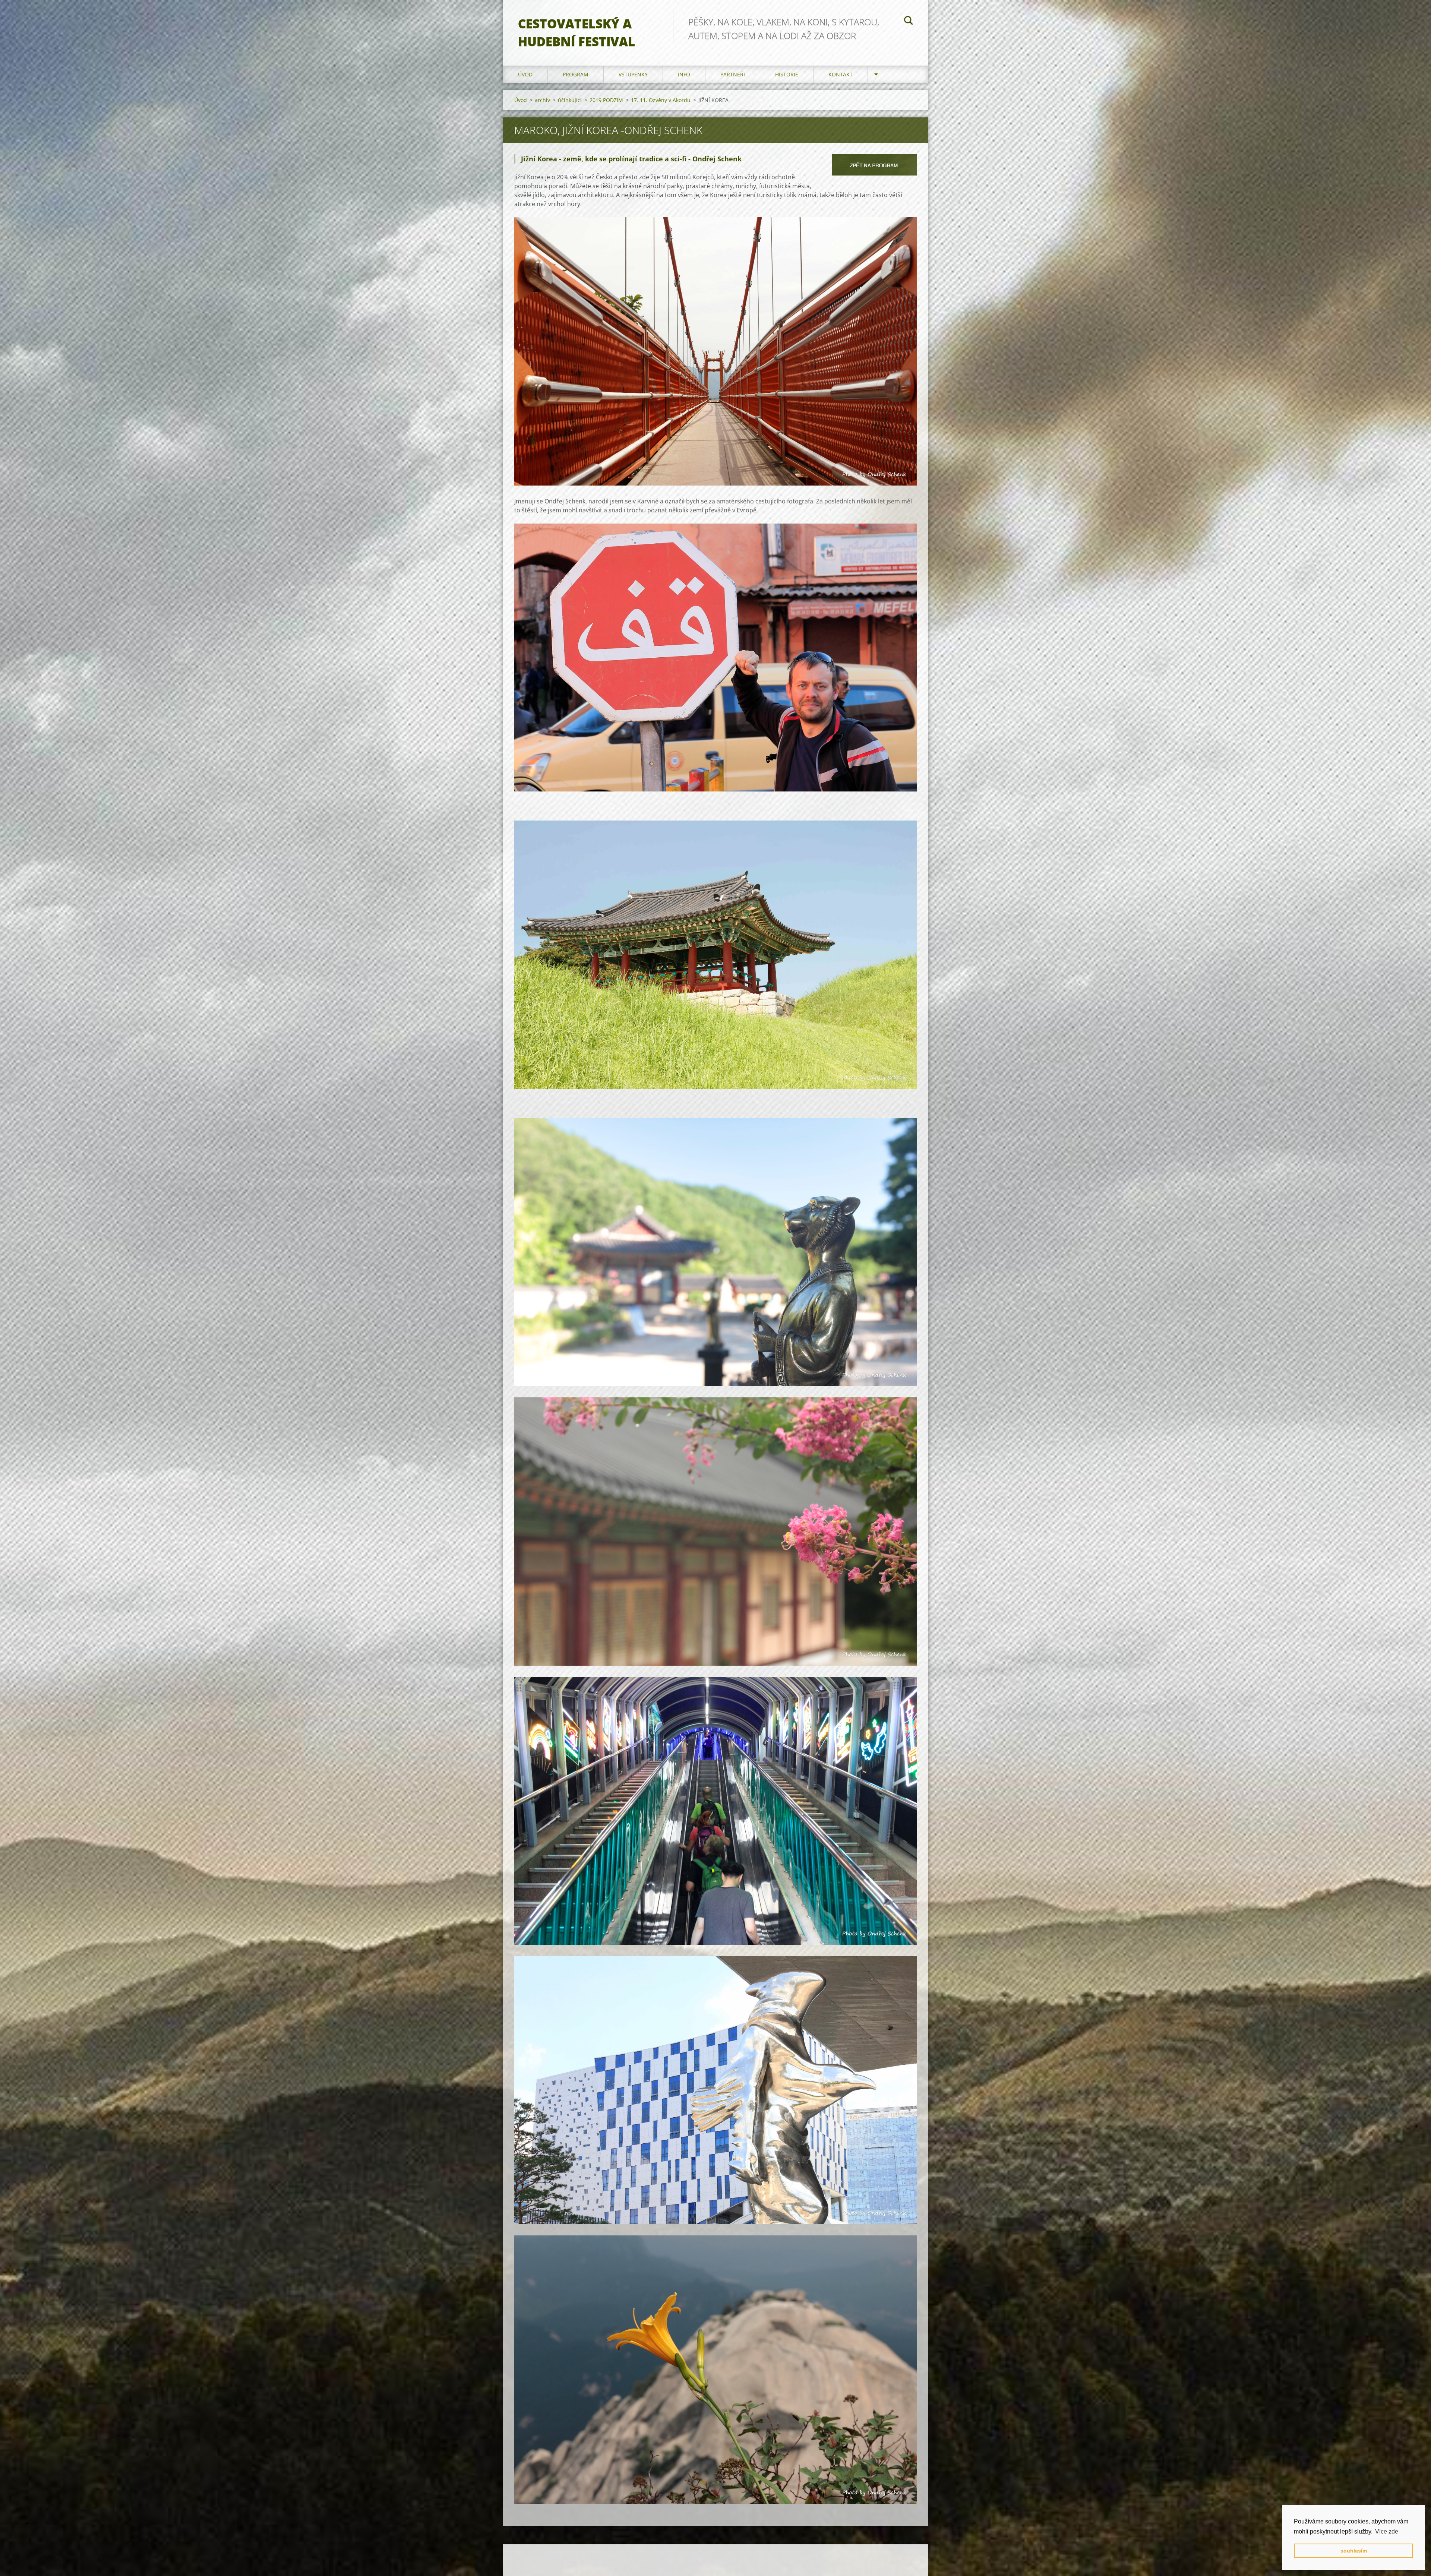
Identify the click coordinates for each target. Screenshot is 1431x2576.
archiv (542, 100)
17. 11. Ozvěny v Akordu (661, 100)
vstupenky (633, 74)
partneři (733, 74)
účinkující (570, 100)
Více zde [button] (1387, 2531)
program (576, 74)
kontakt (841, 74)
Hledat (909, 22)
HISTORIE (787, 74)
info (684, 74)
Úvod (525, 74)
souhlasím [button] (1354, 2551)
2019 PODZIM (606, 100)
